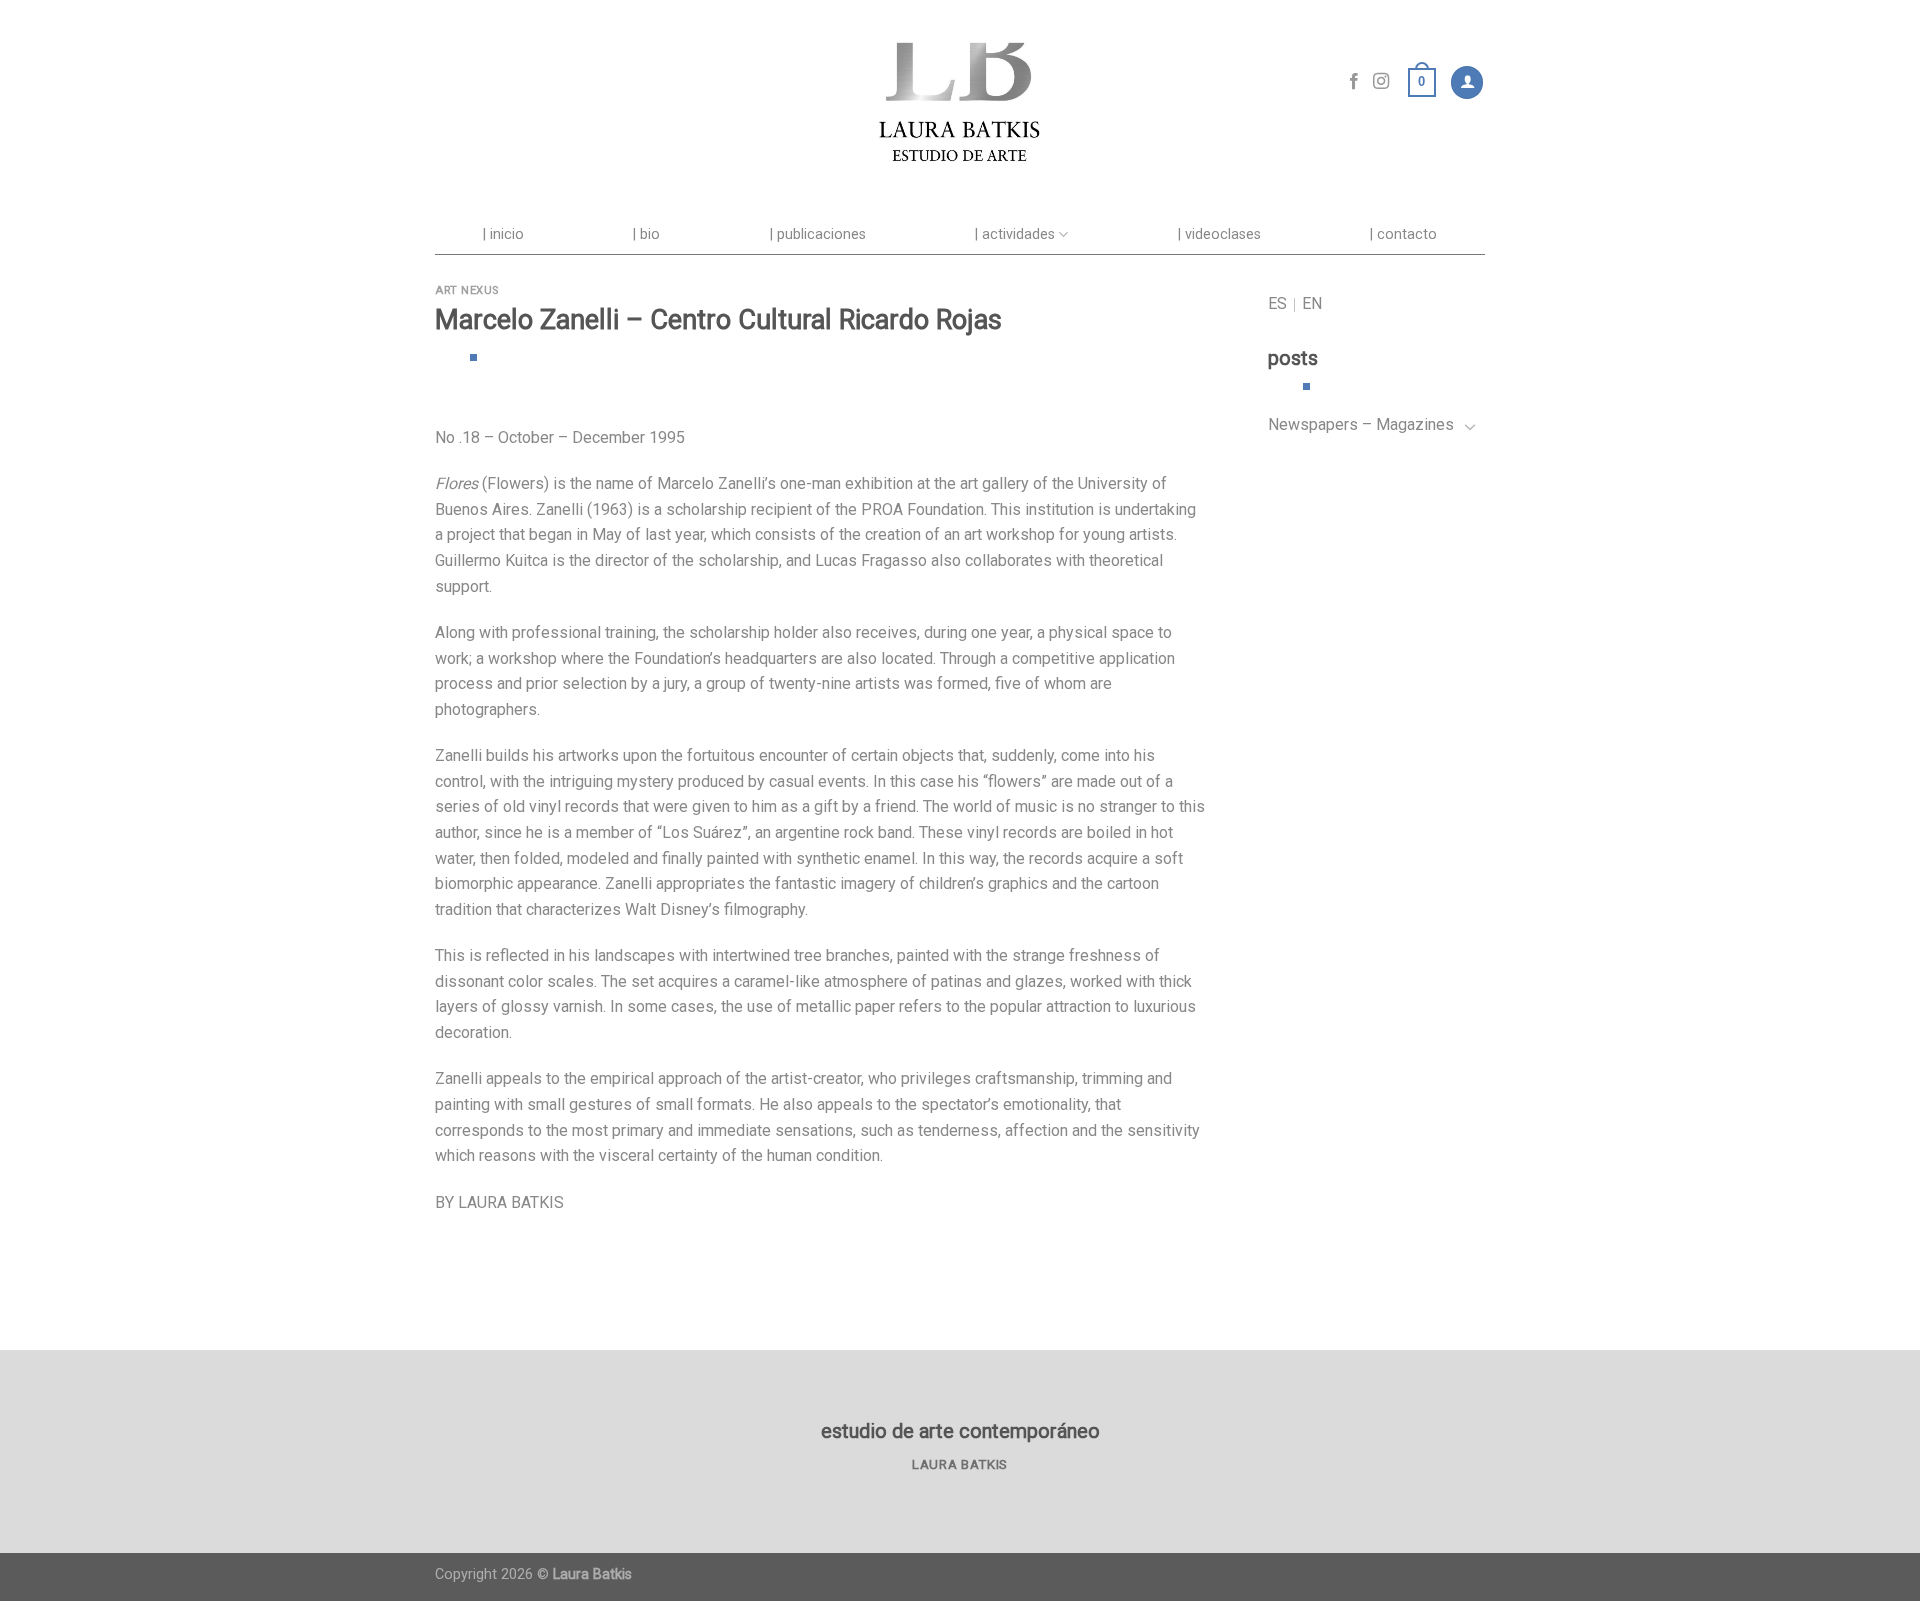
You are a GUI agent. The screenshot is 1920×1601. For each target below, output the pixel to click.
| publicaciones (818, 234)
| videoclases (1219, 234)
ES (1277, 303)
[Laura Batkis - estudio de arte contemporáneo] (960, 82)
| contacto (1403, 234)
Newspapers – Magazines (1361, 424)
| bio (646, 234)
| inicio (503, 234)
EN (1312, 303)
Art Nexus (467, 290)
